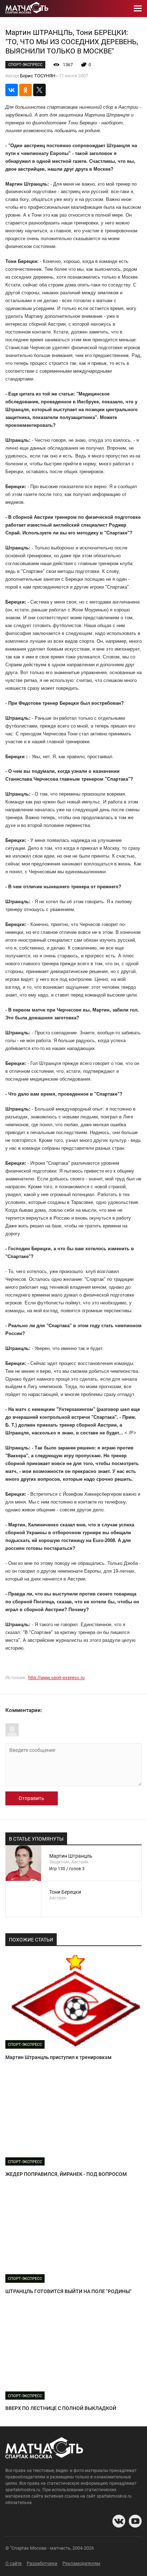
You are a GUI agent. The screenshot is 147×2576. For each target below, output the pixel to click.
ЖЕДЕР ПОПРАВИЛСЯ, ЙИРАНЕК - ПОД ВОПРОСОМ (66, 2174)
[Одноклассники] (26, 90)
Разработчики (42, 2563)
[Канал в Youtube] (135, 2521)
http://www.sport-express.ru (56, 1678)
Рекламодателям (81, 2563)
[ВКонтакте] (12, 90)
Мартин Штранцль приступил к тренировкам (59, 2057)
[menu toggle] (138, 9)
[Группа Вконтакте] (119, 2521)
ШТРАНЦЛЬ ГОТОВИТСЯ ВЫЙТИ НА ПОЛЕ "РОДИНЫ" (69, 2291)
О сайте (14, 2563)
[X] (39, 90)
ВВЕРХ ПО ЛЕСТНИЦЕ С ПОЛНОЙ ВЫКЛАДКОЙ (61, 2408)
